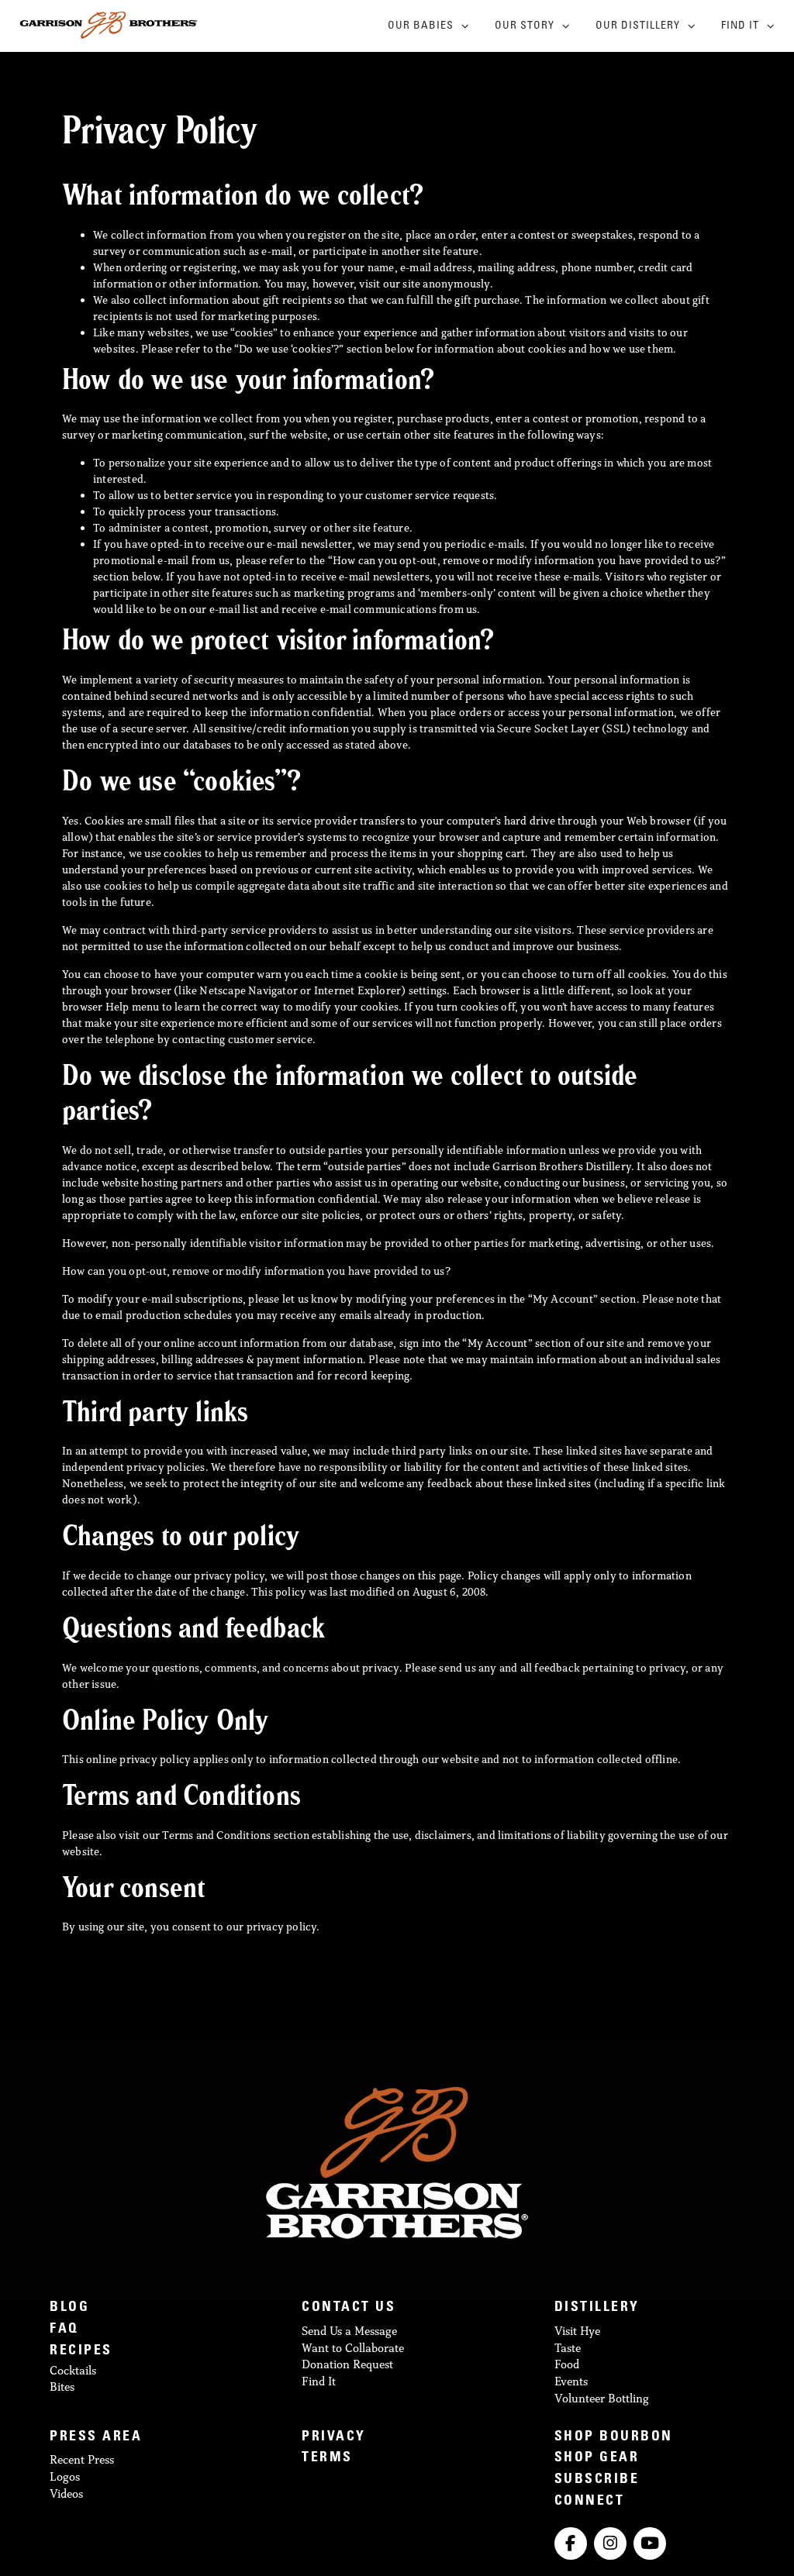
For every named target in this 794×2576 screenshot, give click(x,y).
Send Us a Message (349, 2331)
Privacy (334, 2438)
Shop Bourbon (614, 2438)
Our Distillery (638, 26)
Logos (65, 2476)
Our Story (525, 26)
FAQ (64, 2330)
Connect (590, 2502)
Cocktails (73, 2370)
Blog (69, 2308)
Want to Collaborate (353, 2348)
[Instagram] (610, 2543)
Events (571, 2381)
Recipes (81, 2352)
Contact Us (349, 2308)
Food (567, 2364)
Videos (66, 2493)
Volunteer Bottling (602, 2398)
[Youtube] (650, 2543)
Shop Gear (597, 2459)
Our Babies (421, 26)
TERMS (327, 2459)
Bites (62, 2387)
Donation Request (347, 2364)
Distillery (597, 2308)
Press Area (96, 2438)
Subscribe (597, 2480)
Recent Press (82, 2459)
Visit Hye (577, 2331)
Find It (740, 26)
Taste (568, 2348)
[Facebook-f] (571, 2543)
